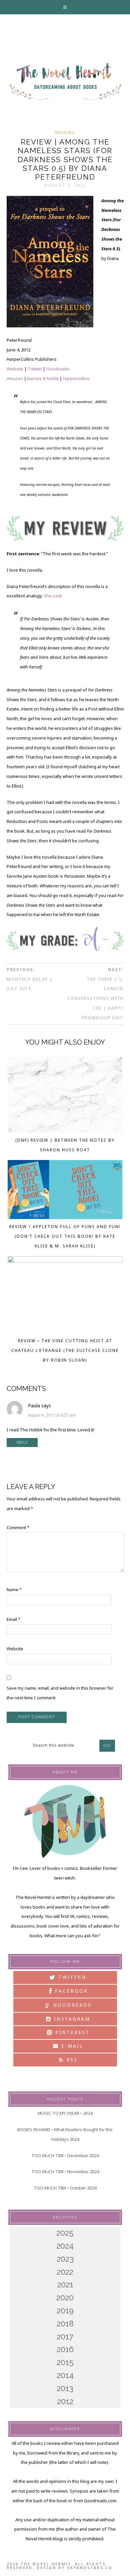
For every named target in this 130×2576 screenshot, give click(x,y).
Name (14, 1590)
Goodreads (58, 369)
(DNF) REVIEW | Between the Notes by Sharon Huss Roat (65, 1145)
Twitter (35, 369)
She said (52, 596)
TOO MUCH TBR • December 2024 (65, 2156)
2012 (65, 2401)
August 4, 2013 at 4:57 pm (52, 1415)
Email (13, 1619)
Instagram (71, 2019)
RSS (71, 2060)
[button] (65, 7)
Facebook (70, 1991)
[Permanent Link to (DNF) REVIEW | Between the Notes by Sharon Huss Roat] (65, 1096)
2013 (65, 2388)
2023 (65, 2259)
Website (15, 369)
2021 (65, 2284)
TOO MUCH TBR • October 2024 (65, 2188)
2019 (65, 2311)
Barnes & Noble (43, 378)
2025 (65, 2233)
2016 (65, 2349)
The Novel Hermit (65, 82)
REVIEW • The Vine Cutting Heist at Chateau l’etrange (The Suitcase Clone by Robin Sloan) (65, 1350)
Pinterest (71, 2032)
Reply (22, 1443)
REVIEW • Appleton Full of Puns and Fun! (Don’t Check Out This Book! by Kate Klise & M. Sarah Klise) (65, 1236)
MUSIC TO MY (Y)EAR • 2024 (65, 2113)
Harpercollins (76, 378)
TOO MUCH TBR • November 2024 (65, 2172)
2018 (65, 2324)
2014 (65, 2375)
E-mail (71, 2046)
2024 (65, 2246)
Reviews (65, 132)
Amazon (15, 378)
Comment (18, 1527)
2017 (65, 2337)
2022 (65, 2272)
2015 (65, 2362)
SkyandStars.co (90, 2567)
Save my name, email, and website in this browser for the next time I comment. (60, 1693)
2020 (65, 2298)
